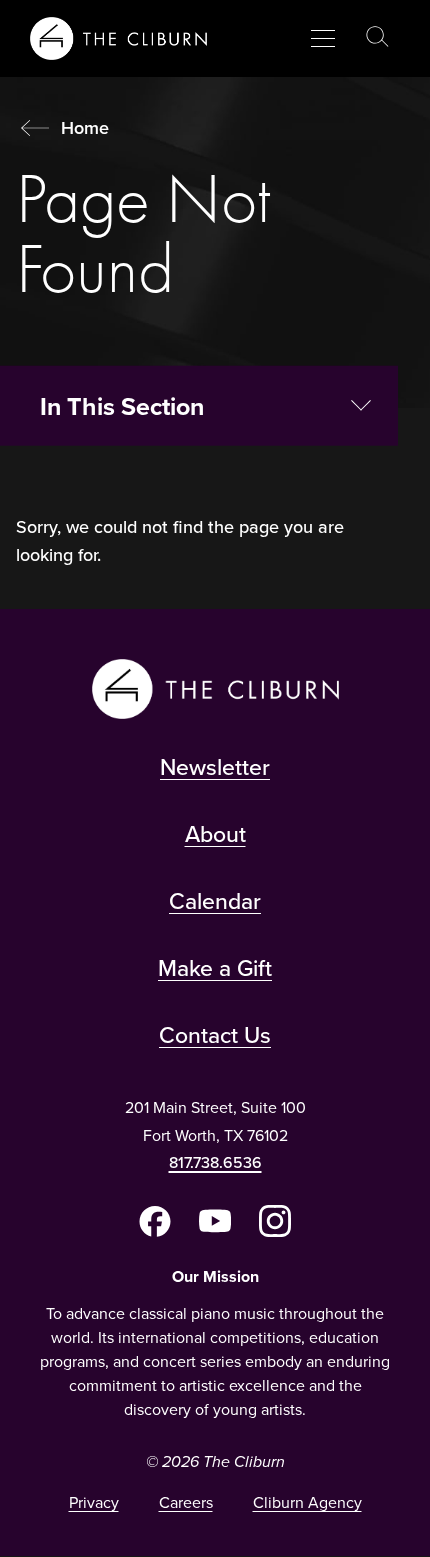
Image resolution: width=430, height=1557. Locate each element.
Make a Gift (215, 967)
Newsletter (215, 766)
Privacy (94, 1502)
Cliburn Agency (307, 1502)
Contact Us (215, 1034)
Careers (186, 1502)
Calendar (215, 900)
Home (85, 127)
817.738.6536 (215, 1162)
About (215, 833)
